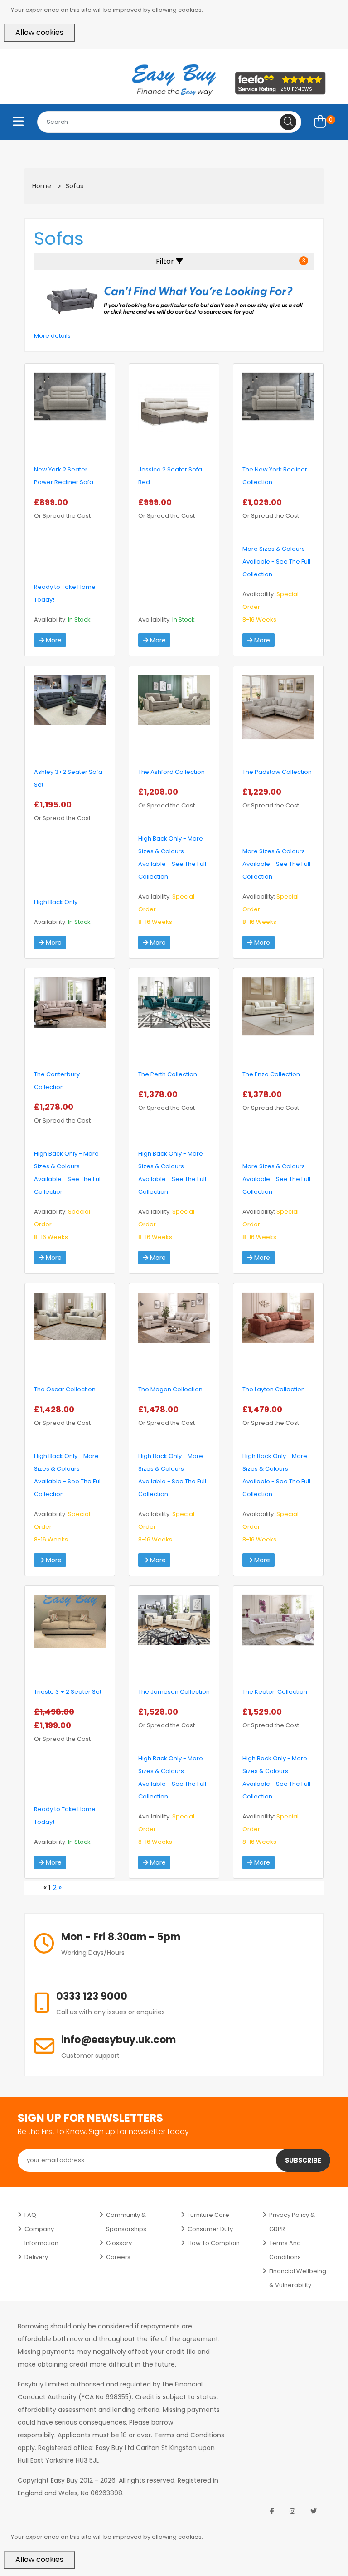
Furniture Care (208, 2215)
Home (42, 186)
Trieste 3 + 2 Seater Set (68, 1692)
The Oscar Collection (65, 1389)
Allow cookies (39, 32)
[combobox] (169, 122)
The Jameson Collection (174, 1692)
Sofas (75, 186)
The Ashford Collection (172, 772)
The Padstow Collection (277, 772)
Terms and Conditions (285, 2250)
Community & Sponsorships (126, 2222)
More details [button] (52, 336)
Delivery (36, 2257)
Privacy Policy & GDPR (292, 2222)
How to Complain (214, 2243)
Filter (231, 261)
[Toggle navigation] (18, 122)
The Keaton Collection (275, 1692)
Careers (118, 2257)
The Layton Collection (274, 1389)
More (53, 640)
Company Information (41, 2236)
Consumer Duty (210, 2229)
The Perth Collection (168, 1074)
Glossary (119, 2243)
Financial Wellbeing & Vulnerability (298, 2278)
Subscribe (303, 2160)
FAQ (30, 2215)
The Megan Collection (170, 1389)
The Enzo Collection (271, 1074)
